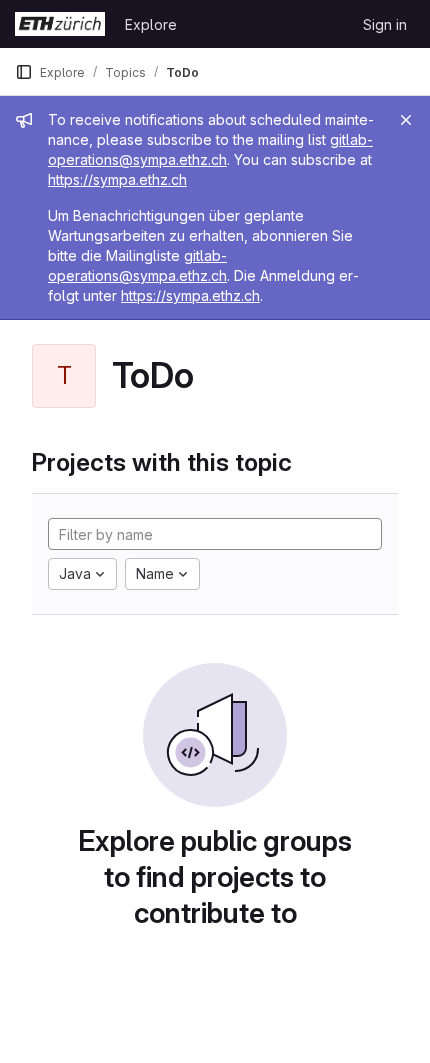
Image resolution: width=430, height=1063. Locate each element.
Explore (151, 24)
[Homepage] (60, 24)
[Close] (406, 120)
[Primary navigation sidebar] (24, 72)
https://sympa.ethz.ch (117, 179)
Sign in (385, 24)
